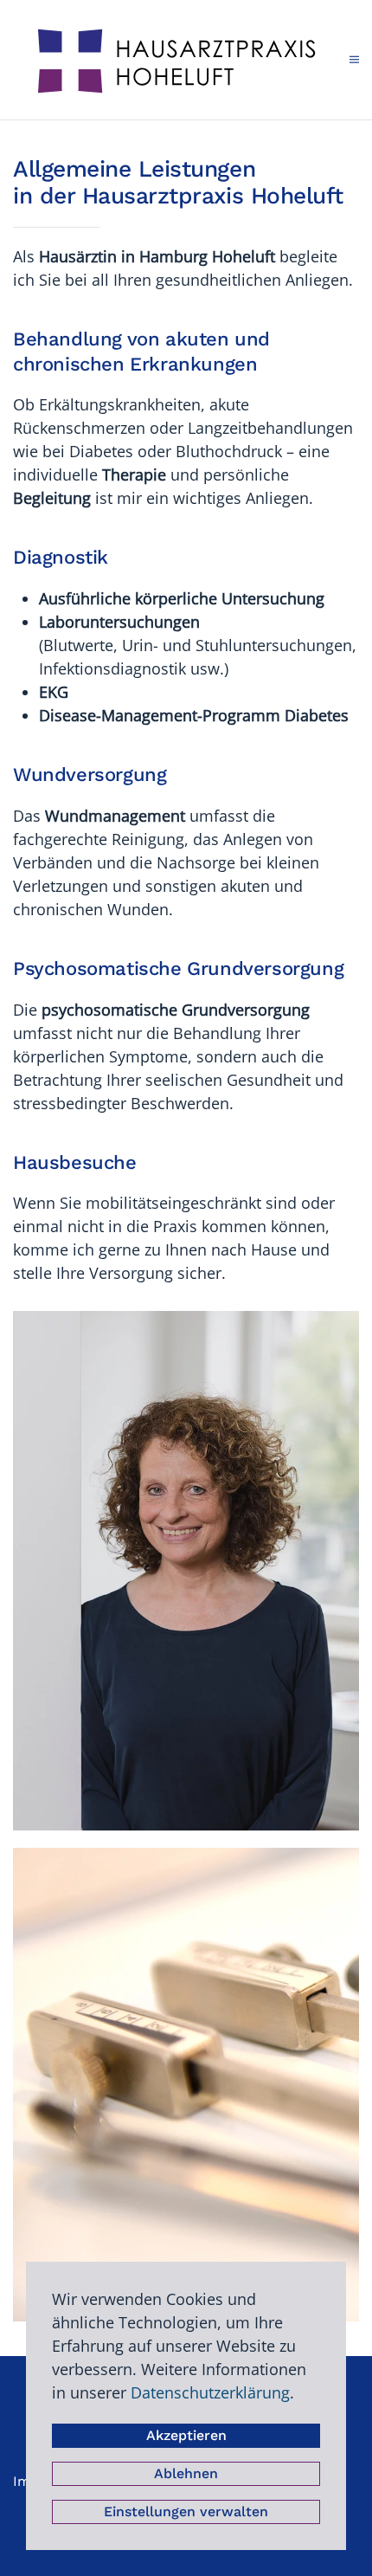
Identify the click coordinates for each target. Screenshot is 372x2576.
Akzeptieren (186, 2435)
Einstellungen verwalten (186, 2511)
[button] (354, 60)
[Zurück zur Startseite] (181, 60)
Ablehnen (186, 2473)
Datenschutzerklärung (210, 2392)
